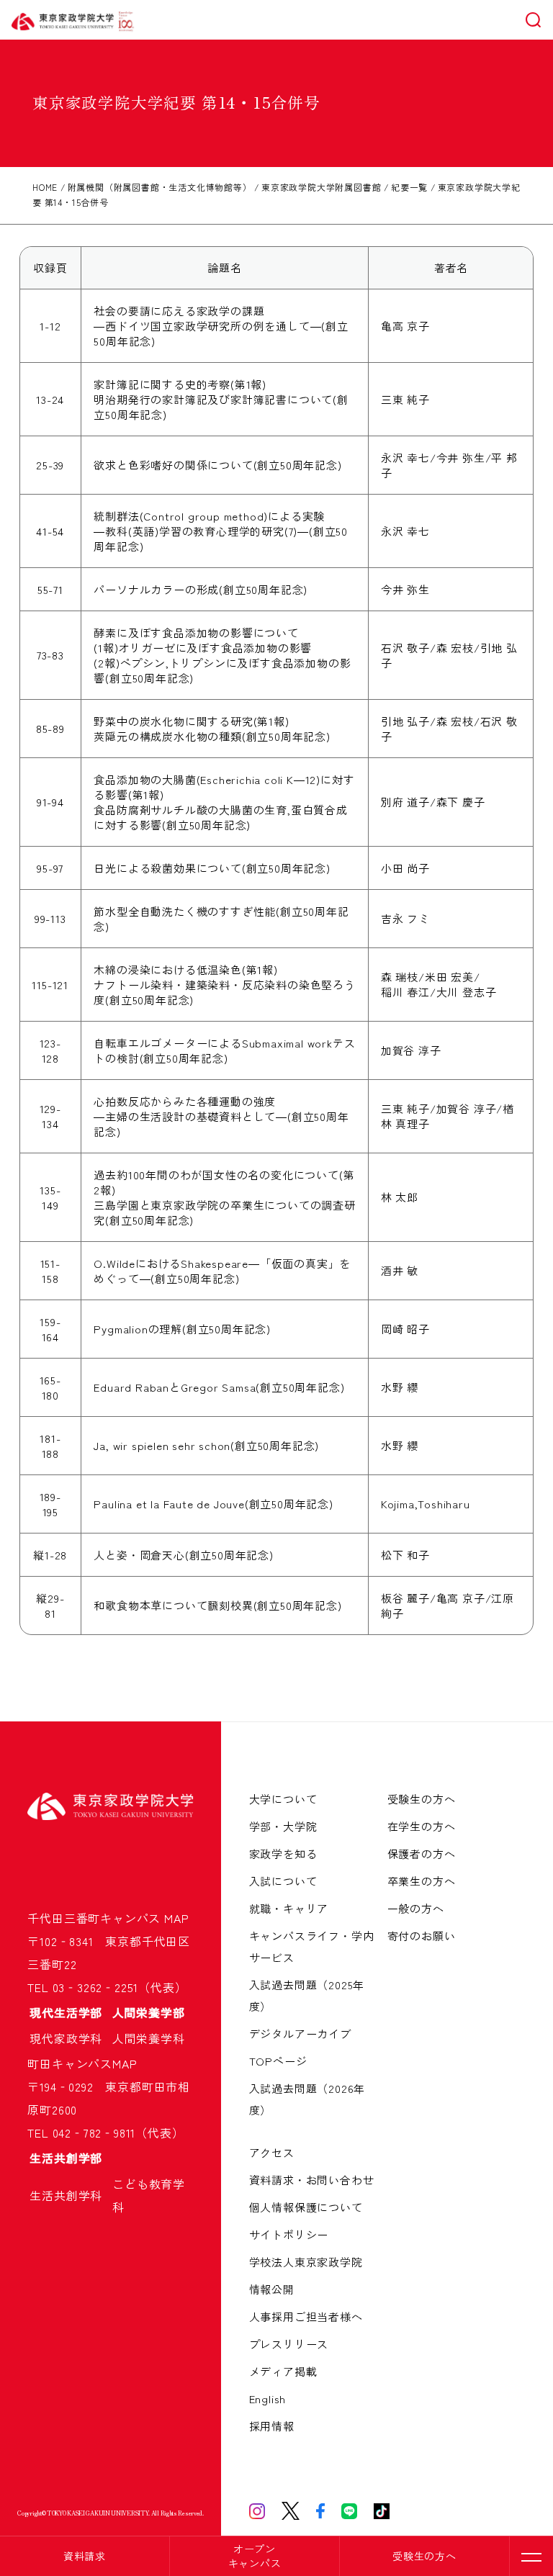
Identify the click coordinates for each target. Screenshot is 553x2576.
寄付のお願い (422, 1936)
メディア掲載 (283, 2371)
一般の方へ (416, 1908)
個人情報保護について (306, 2207)
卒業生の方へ (422, 1881)
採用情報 (272, 2426)
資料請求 (85, 2556)
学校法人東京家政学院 (306, 2262)
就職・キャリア (289, 1908)
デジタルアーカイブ (300, 2034)
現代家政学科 (72, 2038)
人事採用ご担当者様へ (306, 2316)
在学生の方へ (422, 1826)
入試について (283, 1881)
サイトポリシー (289, 2234)
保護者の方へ (422, 1854)
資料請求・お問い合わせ (312, 2180)
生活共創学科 (72, 2195)
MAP (176, 1918)
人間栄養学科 (149, 2038)
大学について (283, 1799)
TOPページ (278, 2061)
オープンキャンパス (255, 2556)
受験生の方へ (424, 2556)
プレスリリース (289, 2344)
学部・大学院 (283, 1826)
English (268, 2399)
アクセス (272, 2152)
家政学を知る (283, 1854)
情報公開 (272, 2289)
